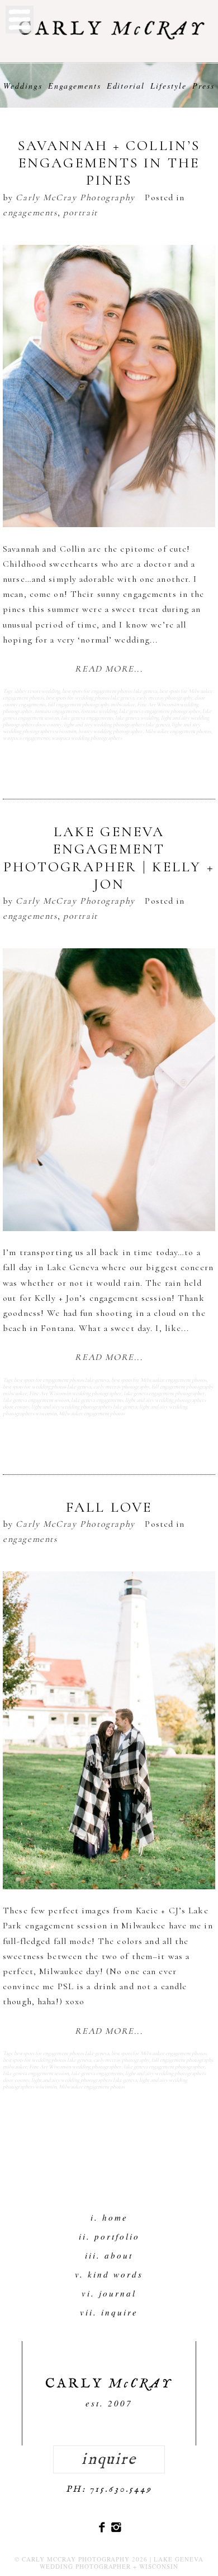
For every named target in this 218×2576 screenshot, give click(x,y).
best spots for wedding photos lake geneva (90, 698)
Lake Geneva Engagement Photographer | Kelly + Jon (109, 858)
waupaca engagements (26, 738)
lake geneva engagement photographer (160, 711)
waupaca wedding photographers (87, 738)
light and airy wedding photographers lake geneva (117, 725)
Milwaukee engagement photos (178, 731)
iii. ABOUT (109, 2255)
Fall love (109, 1507)
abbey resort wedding (37, 691)
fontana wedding (99, 711)
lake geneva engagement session (36, 1400)
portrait (80, 213)
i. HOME (109, 2217)
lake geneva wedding (137, 718)
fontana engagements (57, 711)
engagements (30, 213)
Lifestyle (169, 86)
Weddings (23, 86)
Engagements (75, 86)
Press (203, 86)
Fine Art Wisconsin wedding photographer (75, 1393)
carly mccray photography (164, 698)
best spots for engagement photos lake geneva (110, 691)
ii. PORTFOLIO (109, 2236)
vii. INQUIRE (109, 2312)
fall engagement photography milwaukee (91, 705)
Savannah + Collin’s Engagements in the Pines (109, 163)
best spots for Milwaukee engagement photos (159, 1380)
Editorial (126, 86)
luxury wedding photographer (110, 731)
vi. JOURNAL (109, 2293)
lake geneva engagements (87, 718)
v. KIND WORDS (109, 2274)
